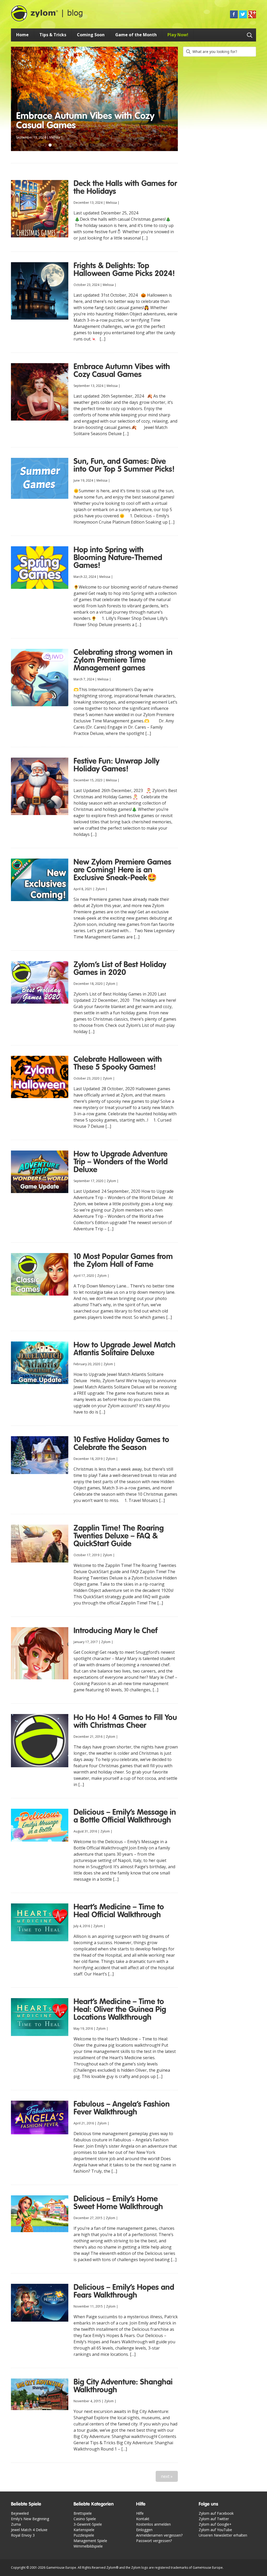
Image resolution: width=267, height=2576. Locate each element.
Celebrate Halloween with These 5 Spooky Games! (118, 1064)
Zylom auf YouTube (215, 2530)
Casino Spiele (85, 2519)
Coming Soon (91, 35)
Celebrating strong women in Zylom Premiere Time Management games (123, 661)
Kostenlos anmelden (153, 2524)
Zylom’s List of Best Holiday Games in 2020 (120, 969)
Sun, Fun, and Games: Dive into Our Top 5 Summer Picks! (90, 121)
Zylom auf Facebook (216, 2513)
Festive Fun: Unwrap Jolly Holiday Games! (116, 765)
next (167, 2476)
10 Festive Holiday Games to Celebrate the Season (121, 1444)
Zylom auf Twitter (214, 2519)
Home (22, 35)
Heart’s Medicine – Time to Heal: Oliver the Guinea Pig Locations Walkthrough (120, 2010)
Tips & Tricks (53, 35)
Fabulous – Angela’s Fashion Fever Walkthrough (122, 2108)
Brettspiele (83, 2513)
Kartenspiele (84, 2530)
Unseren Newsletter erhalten (223, 2535)
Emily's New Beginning (30, 2519)
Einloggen (144, 2530)
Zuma (16, 2524)
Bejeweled (20, 2513)
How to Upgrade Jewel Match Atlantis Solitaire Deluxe (125, 1349)
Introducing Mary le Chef (116, 1631)
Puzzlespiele (84, 2535)
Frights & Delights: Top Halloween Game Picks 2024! (124, 270)
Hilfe (140, 2513)
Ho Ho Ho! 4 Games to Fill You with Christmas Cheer (125, 1722)
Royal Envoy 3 (23, 2535)
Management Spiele (90, 2541)
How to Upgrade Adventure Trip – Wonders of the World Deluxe (121, 1162)
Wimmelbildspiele (88, 2546)
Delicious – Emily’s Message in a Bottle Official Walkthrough (125, 1817)
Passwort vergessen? (154, 2541)
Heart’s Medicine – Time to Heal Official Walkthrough (119, 1911)
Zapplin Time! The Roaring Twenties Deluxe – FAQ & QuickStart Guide (119, 1536)
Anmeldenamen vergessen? (159, 2535)
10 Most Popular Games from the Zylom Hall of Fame (123, 1261)
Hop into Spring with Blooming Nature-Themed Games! (118, 558)
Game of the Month (136, 35)
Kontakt (143, 2519)
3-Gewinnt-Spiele (88, 2524)
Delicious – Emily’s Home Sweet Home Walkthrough (118, 2203)
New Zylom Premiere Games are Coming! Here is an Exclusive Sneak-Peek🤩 (122, 870)
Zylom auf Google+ (215, 2524)
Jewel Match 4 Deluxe (29, 2530)
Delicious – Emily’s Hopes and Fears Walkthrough (124, 2292)
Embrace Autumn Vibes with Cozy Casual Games (122, 371)
